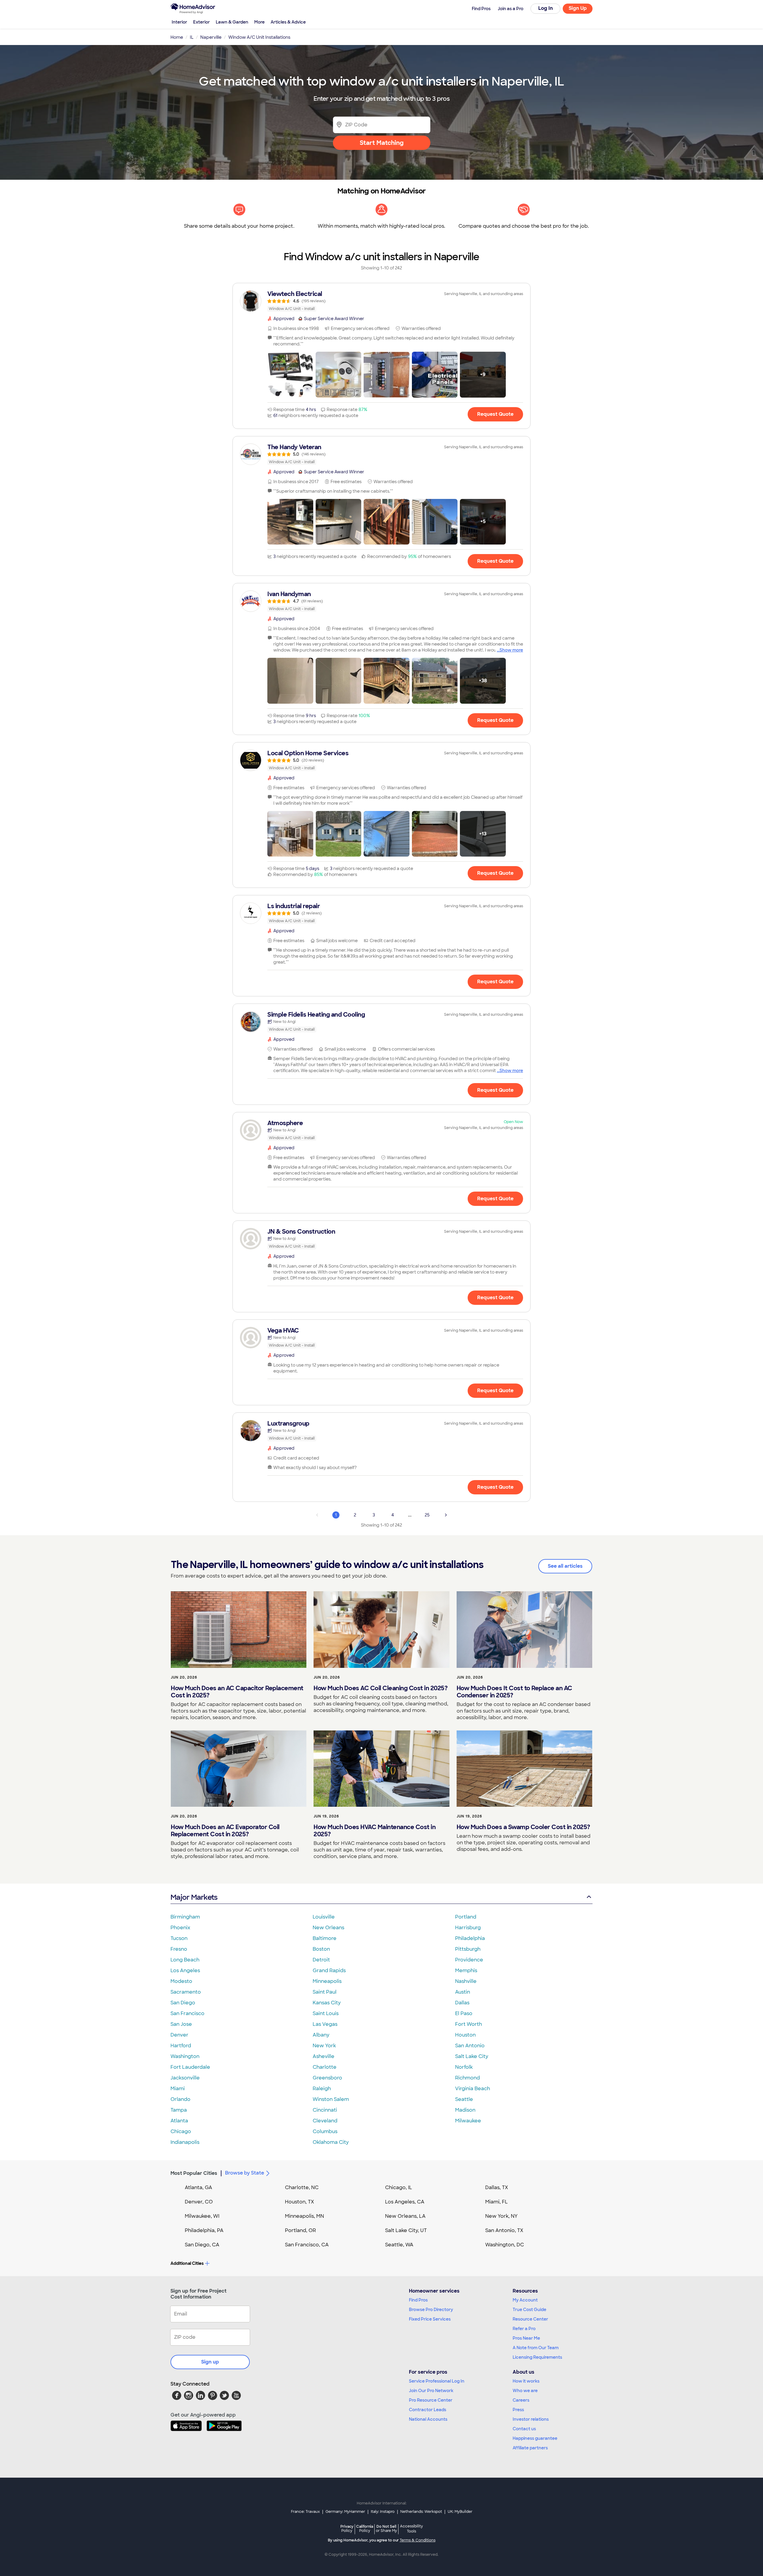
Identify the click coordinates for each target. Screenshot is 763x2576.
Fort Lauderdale (190, 2067)
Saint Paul (325, 1992)
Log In (546, 8)
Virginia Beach (473, 2089)
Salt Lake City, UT (406, 2230)
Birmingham (185, 1917)
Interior (179, 22)
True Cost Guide (529, 2310)
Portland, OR (300, 2230)
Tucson (179, 1938)
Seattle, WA (399, 2245)
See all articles (565, 1566)
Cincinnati (325, 2110)
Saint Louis (326, 2013)
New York (324, 2046)
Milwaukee (468, 2121)
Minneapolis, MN (304, 2216)
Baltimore (325, 1938)
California (365, 2528)
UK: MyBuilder (460, 2512)
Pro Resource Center (431, 2400)
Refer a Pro (524, 2329)
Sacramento (186, 1992)
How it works (526, 2381)
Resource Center (530, 2319)
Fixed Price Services (430, 2319)
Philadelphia (470, 1938)
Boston (321, 1949)
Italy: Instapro (383, 2512)
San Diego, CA (202, 2245)
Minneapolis (327, 1981)
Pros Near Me (526, 2338)
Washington (185, 2056)
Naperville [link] (211, 37)
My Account (525, 2300)
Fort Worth (469, 2024)
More (259, 22)
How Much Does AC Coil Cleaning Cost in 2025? (380, 1688)
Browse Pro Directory (431, 2310)
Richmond (467, 2078)
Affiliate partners (530, 2448)
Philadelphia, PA (204, 2230)
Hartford (181, 2046)
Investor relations (531, 2419)
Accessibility (411, 2529)
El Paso (464, 2013)
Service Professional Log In (437, 2381)
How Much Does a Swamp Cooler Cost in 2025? (523, 1827)
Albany (321, 2035)
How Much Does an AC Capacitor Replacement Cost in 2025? (237, 1692)
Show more (511, 650)
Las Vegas (325, 2024)
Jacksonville (185, 2078)
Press (518, 2410)
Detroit (321, 1960)
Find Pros (418, 2300)
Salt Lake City (472, 2056)
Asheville (324, 2056)
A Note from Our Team (536, 2348)
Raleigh (322, 2089)
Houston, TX (300, 2202)
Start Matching (382, 143)
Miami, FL (497, 2202)
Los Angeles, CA (405, 2202)
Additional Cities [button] (187, 2263)
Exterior (201, 22)
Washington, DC (505, 2245)
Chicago (181, 2131)
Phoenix (180, 1928)
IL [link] (192, 37)
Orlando (180, 2099)
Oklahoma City (331, 2142)
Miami (178, 2089)
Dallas (462, 2003)
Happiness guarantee (535, 2438)
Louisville (324, 1917)
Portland (466, 1917)
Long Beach (185, 1960)
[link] (381, 301)
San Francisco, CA (307, 2245)
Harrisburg (468, 1928)
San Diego (183, 2003)
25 (427, 1515)
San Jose (181, 2024)
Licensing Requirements (537, 2357)
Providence (469, 1960)
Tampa (179, 2110)
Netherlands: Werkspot (421, 2512)
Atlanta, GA (198, 2187)
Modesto (181, 1981)
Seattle (464, 2099)
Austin (463, 1992)
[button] (290, 375)
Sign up (210, 2362)
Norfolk (464, 2067)
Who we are (525, 2391)
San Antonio (470, 2046)
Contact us (524, 2429)
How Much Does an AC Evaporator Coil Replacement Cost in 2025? (225, 1831)
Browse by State (245, 2173)
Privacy (347, 2528)
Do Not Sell (386, 2528)
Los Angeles (185, 1971)
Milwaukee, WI (202, 2216)
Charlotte (325, 2067)
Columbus (325, 2131)
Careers (521, 2400)
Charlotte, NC (302, 2187)
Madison (465, 2110)
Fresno (179, 1949)
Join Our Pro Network (431, 2391)
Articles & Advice (288, 22)
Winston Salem (331, 2099)
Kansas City (327, 2003)
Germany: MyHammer (345, 2512)
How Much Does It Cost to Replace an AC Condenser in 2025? (514, 1692)
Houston (465, 2035)
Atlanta (179, 2121)
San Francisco (187, 2013)
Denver (179, 2035)
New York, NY (501, 2216)
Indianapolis (185, 2142)
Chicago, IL (399, 2187)
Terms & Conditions (418, 2540)
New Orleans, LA (405, 2216)
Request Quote (495, 414)
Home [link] (177, 37)
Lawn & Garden (232, 22)
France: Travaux (305, 2512)
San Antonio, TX (504, 2230)
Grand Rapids (329, 1971)
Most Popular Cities (194, 2173)
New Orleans (328, 1928)
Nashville (466, 1981)
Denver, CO (199, 2202)
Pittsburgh (468, 1949)
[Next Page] (446, 1515)
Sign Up (578, 8)
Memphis (466, 1971)
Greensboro (327, 2078)
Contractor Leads (428, 2410)
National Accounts (428, 2419)
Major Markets (194, 1897)
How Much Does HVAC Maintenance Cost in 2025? (374, 1831)
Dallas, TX (497, 2187)
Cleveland (325, 2121)
